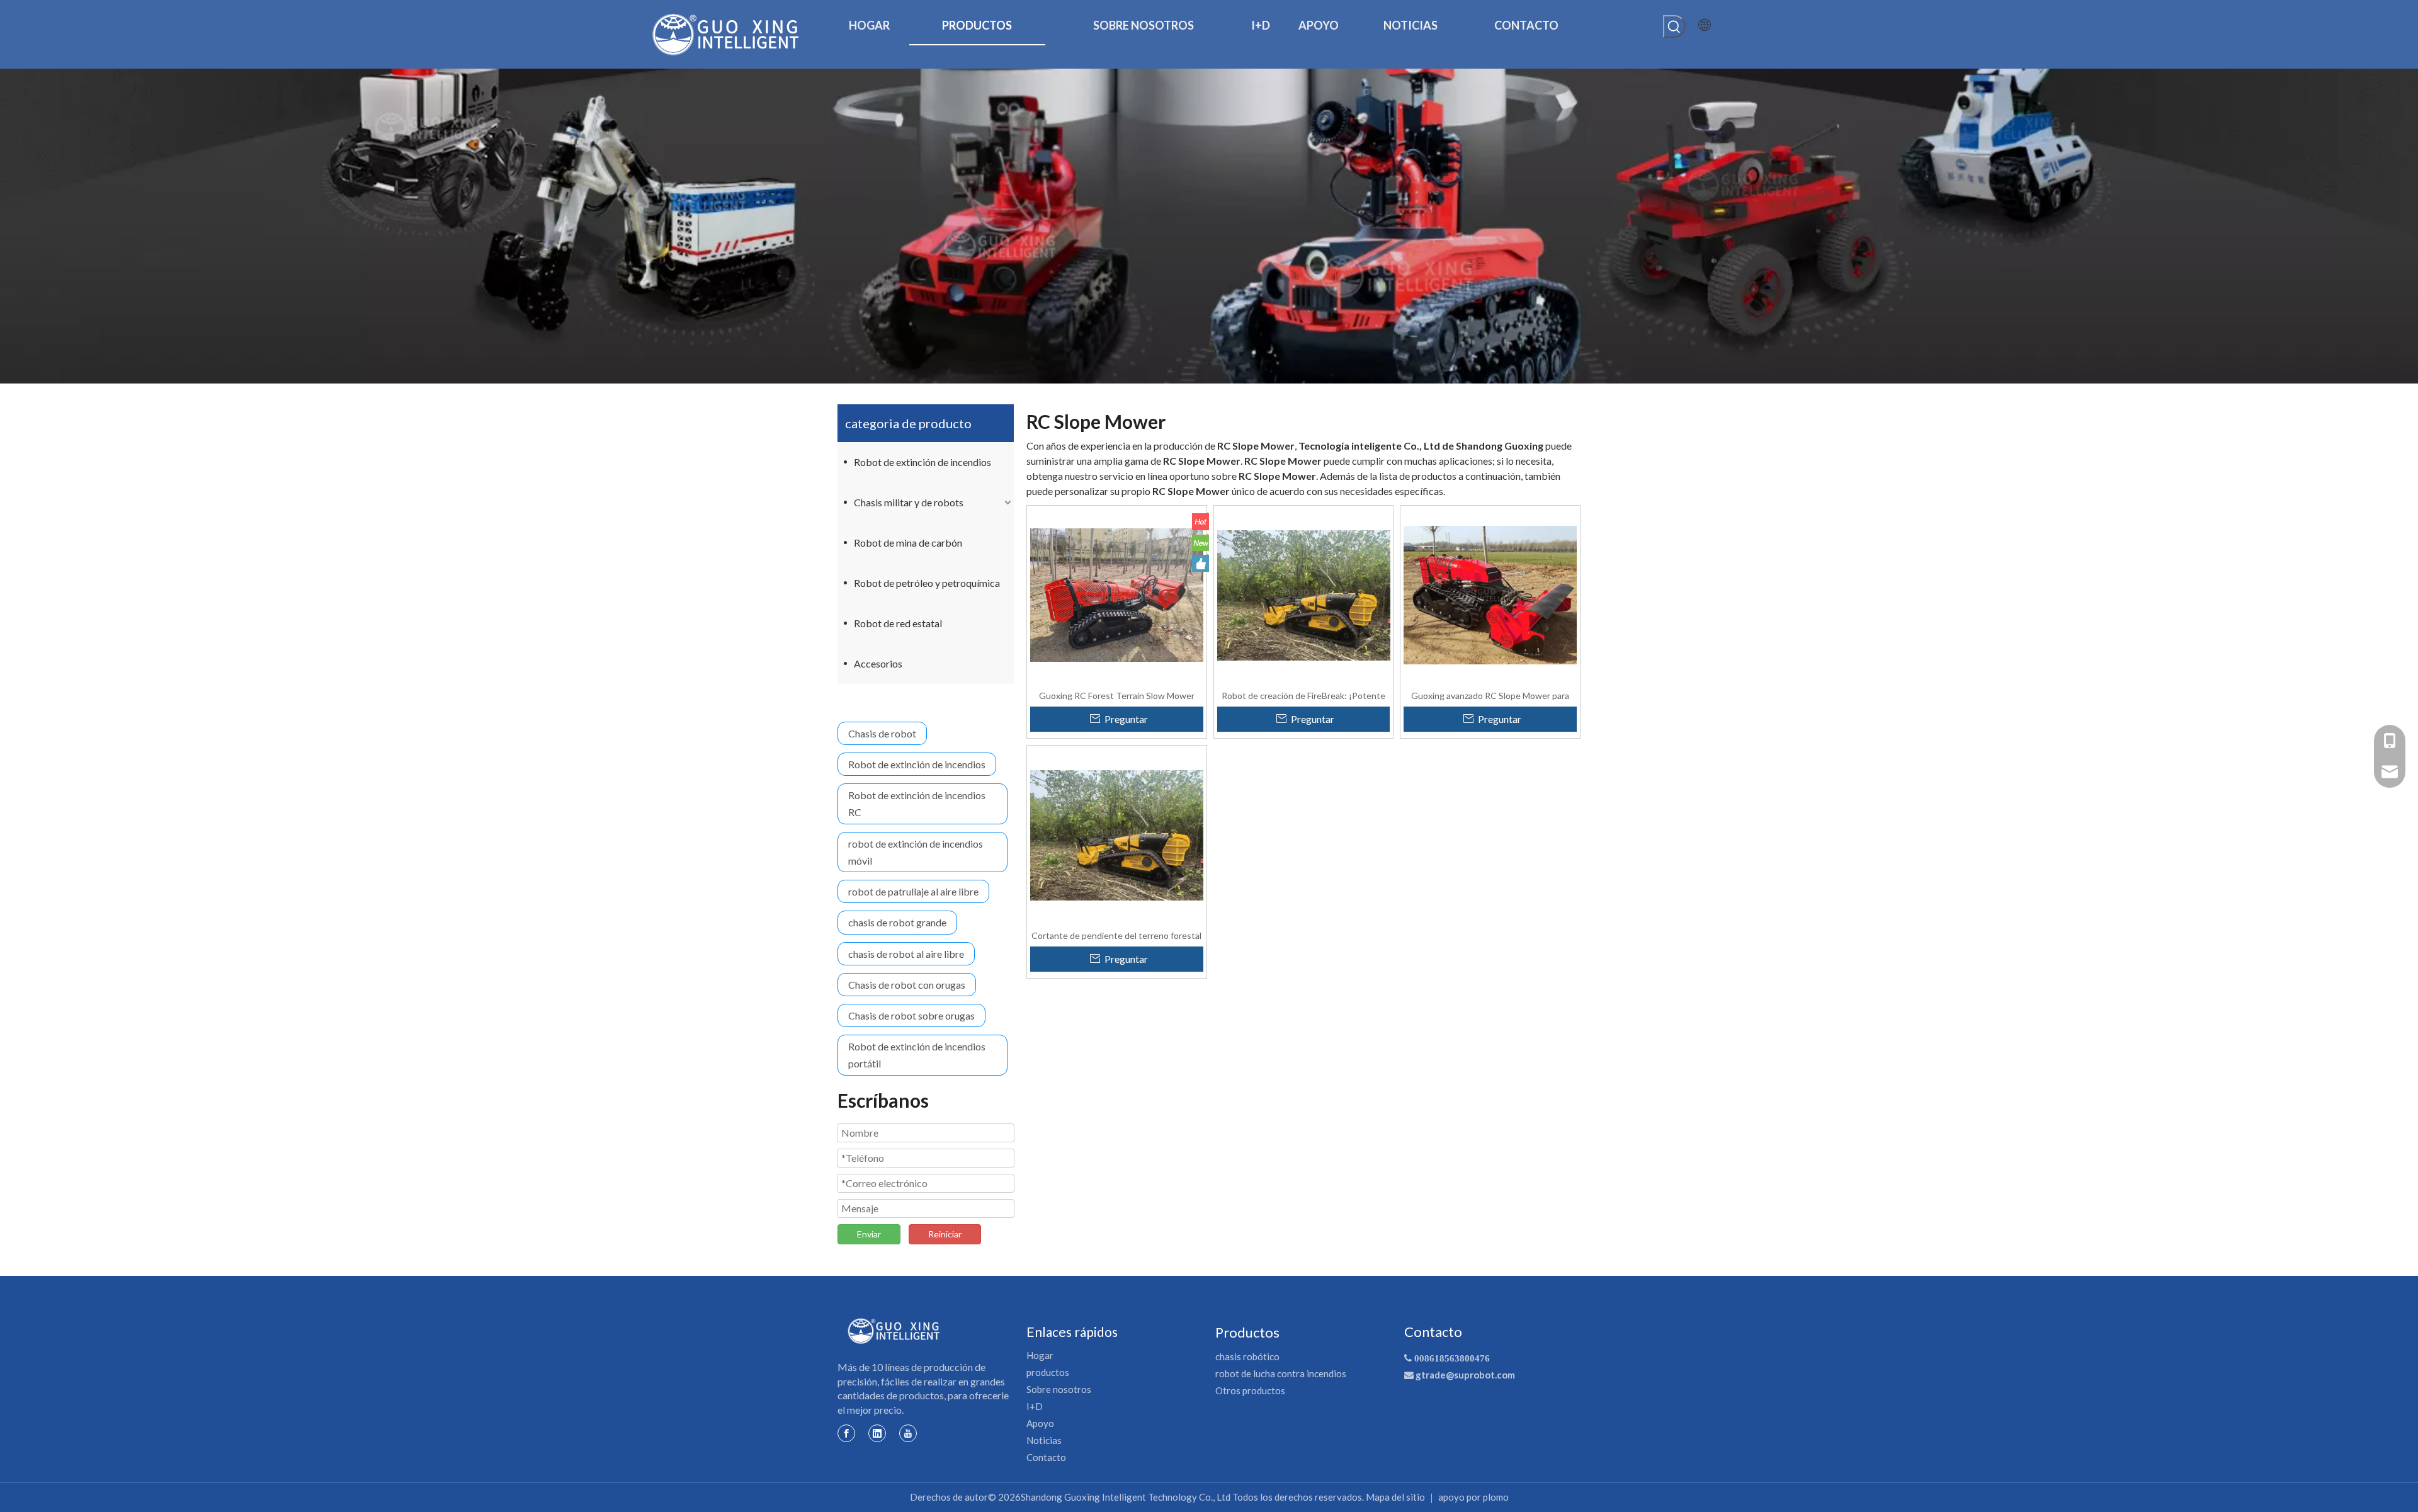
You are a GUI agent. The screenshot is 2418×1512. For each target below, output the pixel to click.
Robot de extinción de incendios (922, 462)
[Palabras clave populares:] (1674, 26)
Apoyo (1040, 1423)
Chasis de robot (882, 733)
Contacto (1046, 1457)
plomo (1496, 1497)
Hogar (1040, 1355)
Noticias (1044, 1440)
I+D (1035, 1406)
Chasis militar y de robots (909, 502)
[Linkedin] (877, 1433)
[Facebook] (846, 1433)
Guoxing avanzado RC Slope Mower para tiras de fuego (1490, 695)
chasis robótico (1247, 1356)
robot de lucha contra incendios (1281, 1373)
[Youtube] (908, 1433)
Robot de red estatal (898, 623)
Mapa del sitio (1395, 1497)
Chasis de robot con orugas (907, 985)
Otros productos (1250, 1390)
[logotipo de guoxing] (894, 1331)
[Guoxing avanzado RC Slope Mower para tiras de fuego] (1490, 594)
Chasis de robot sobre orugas (911, 1015)
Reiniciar (945, 1234)
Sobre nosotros (1059, 1389)
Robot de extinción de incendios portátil (917, 1055)
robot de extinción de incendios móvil (916, 852)
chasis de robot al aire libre (906, 954)
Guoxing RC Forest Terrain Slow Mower (1117, 695)
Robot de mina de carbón (908, 543)
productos (1048, 1372)
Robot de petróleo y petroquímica (927, 583)
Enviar (869, 1234)
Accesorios (878, 663)
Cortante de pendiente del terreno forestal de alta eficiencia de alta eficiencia (1116, 935)
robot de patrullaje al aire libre (913, 891)
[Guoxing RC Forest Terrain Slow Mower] (1117, 594)
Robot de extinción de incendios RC (917, 804)
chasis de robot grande (897, 922)
